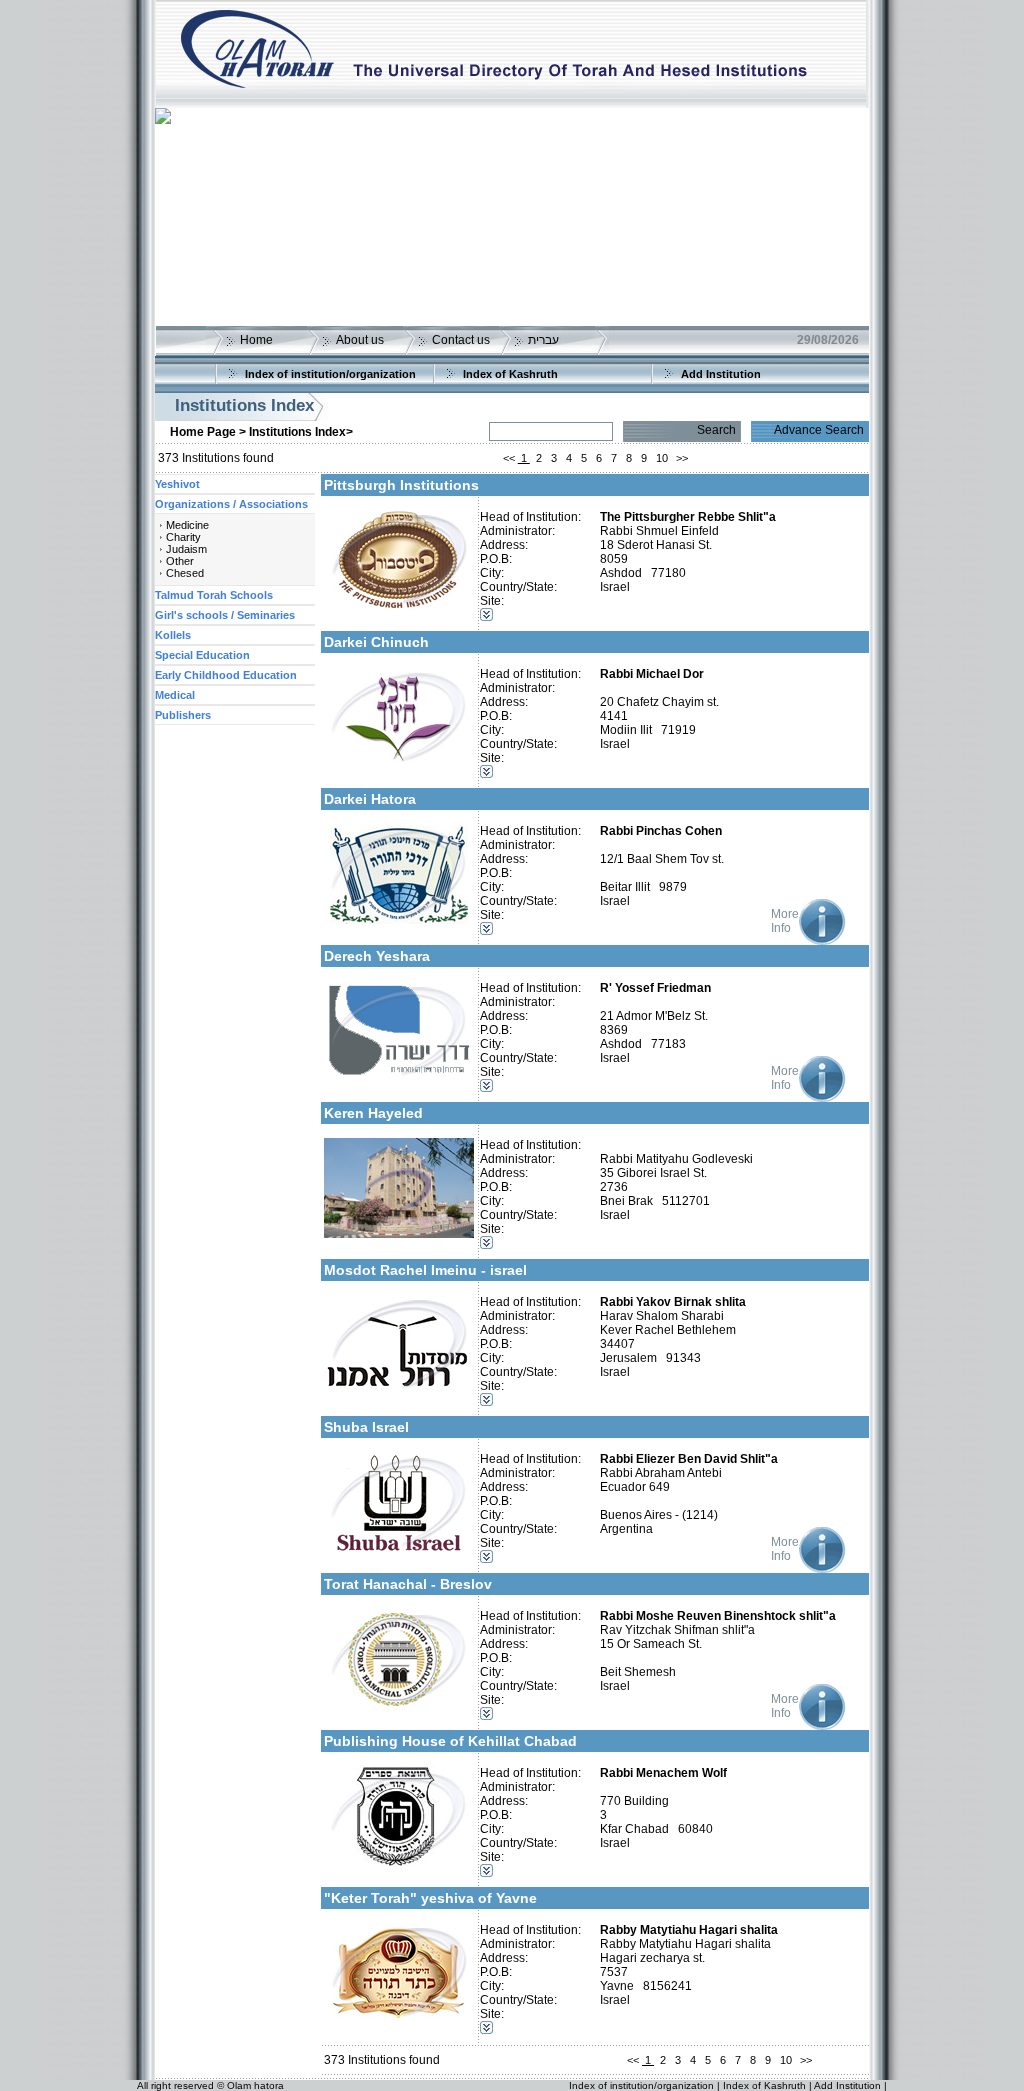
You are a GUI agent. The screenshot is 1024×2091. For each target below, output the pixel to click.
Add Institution (721, 374)
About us (360, 340)
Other (180, 561)
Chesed (185, 573)
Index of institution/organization (330, 374)
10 (662, 458)
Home (256, 340)
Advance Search (819, 430)
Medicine (187, 525)
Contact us (461, 340)
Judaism (186, 549)
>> (682, 458)
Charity (183, 537)
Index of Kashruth (510, 374)
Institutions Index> (301, 432)
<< (509, 458)
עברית (543, 340)
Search (716, 430)
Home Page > (208, 432)
